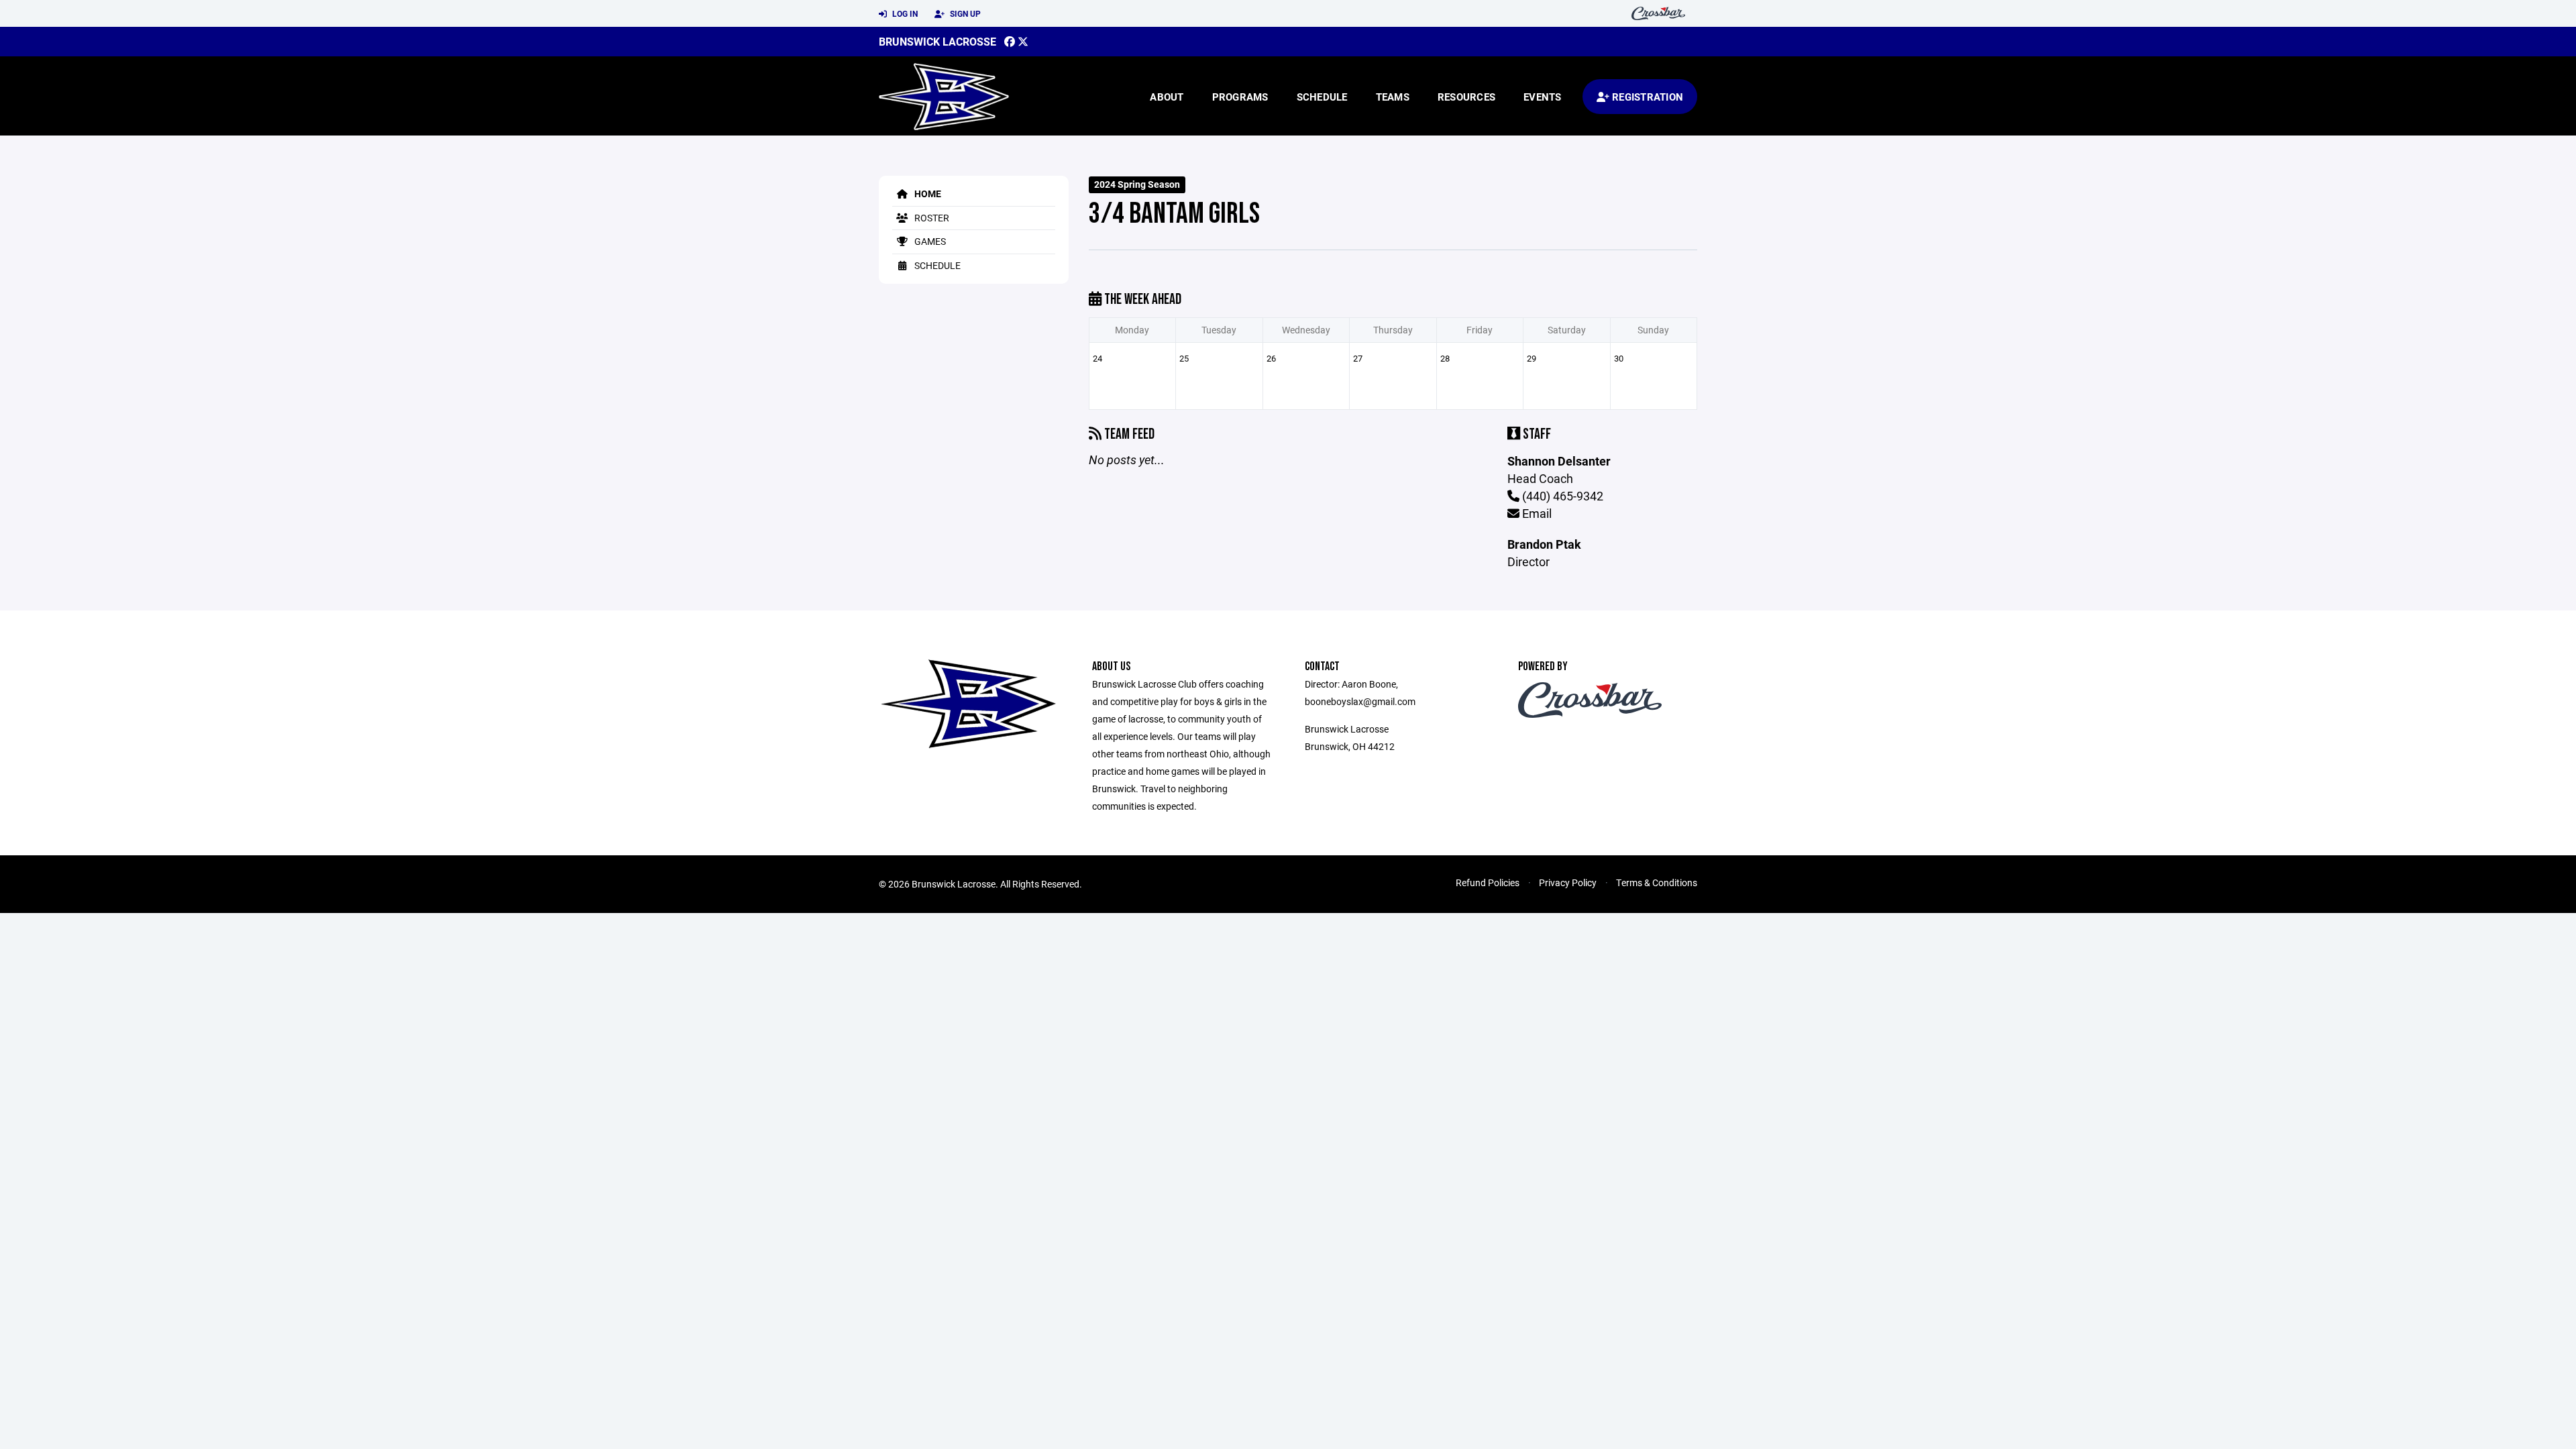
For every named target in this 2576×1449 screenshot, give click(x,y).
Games (929, 241)
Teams (1393, 97)
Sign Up (964, 13)
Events (1543, 97)
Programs (1240, 97)
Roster (931, 218)
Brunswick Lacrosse (937, 41)
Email (1536, 513)
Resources (1466, 97)
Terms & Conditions (1657, 882)
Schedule (1322, 97)
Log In (904, 13)
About (1167, 97)
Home (927, 194)
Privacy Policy (1568, 882)
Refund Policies (1488, 882)
